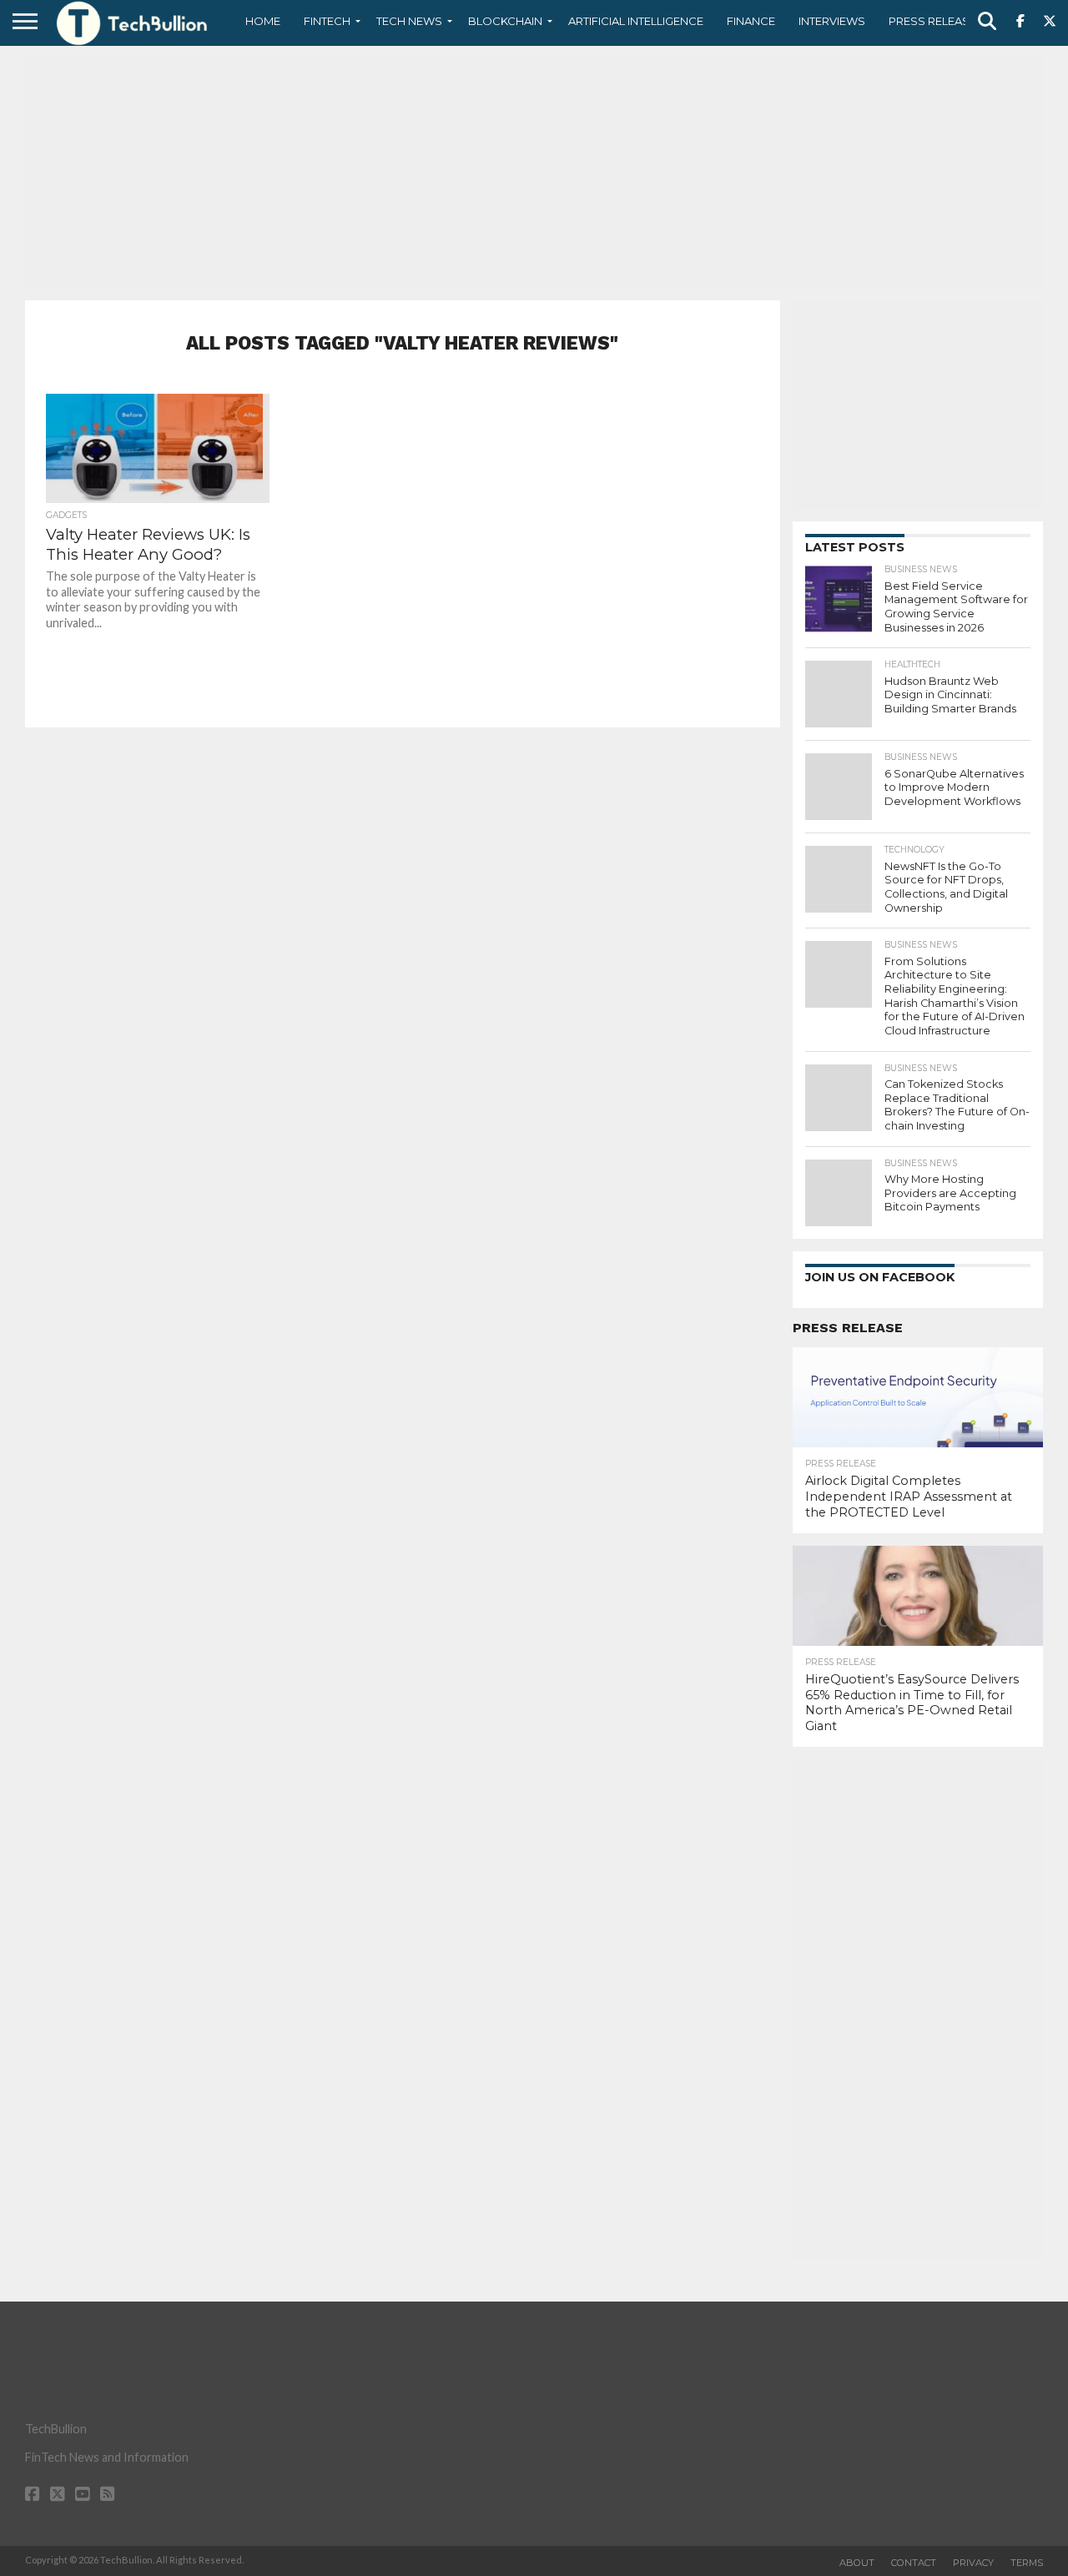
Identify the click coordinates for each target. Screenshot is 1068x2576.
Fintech (327, 21)
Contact (914, 2563)
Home (263, 21)
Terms (1027, 2563)
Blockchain (505, 21)
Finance (751, 21)
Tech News (409, 21)
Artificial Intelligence (636, 21)
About (857, 2563)
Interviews (832, 21)
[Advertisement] (534, 171)
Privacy (973, 2563)
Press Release (932, 21)
